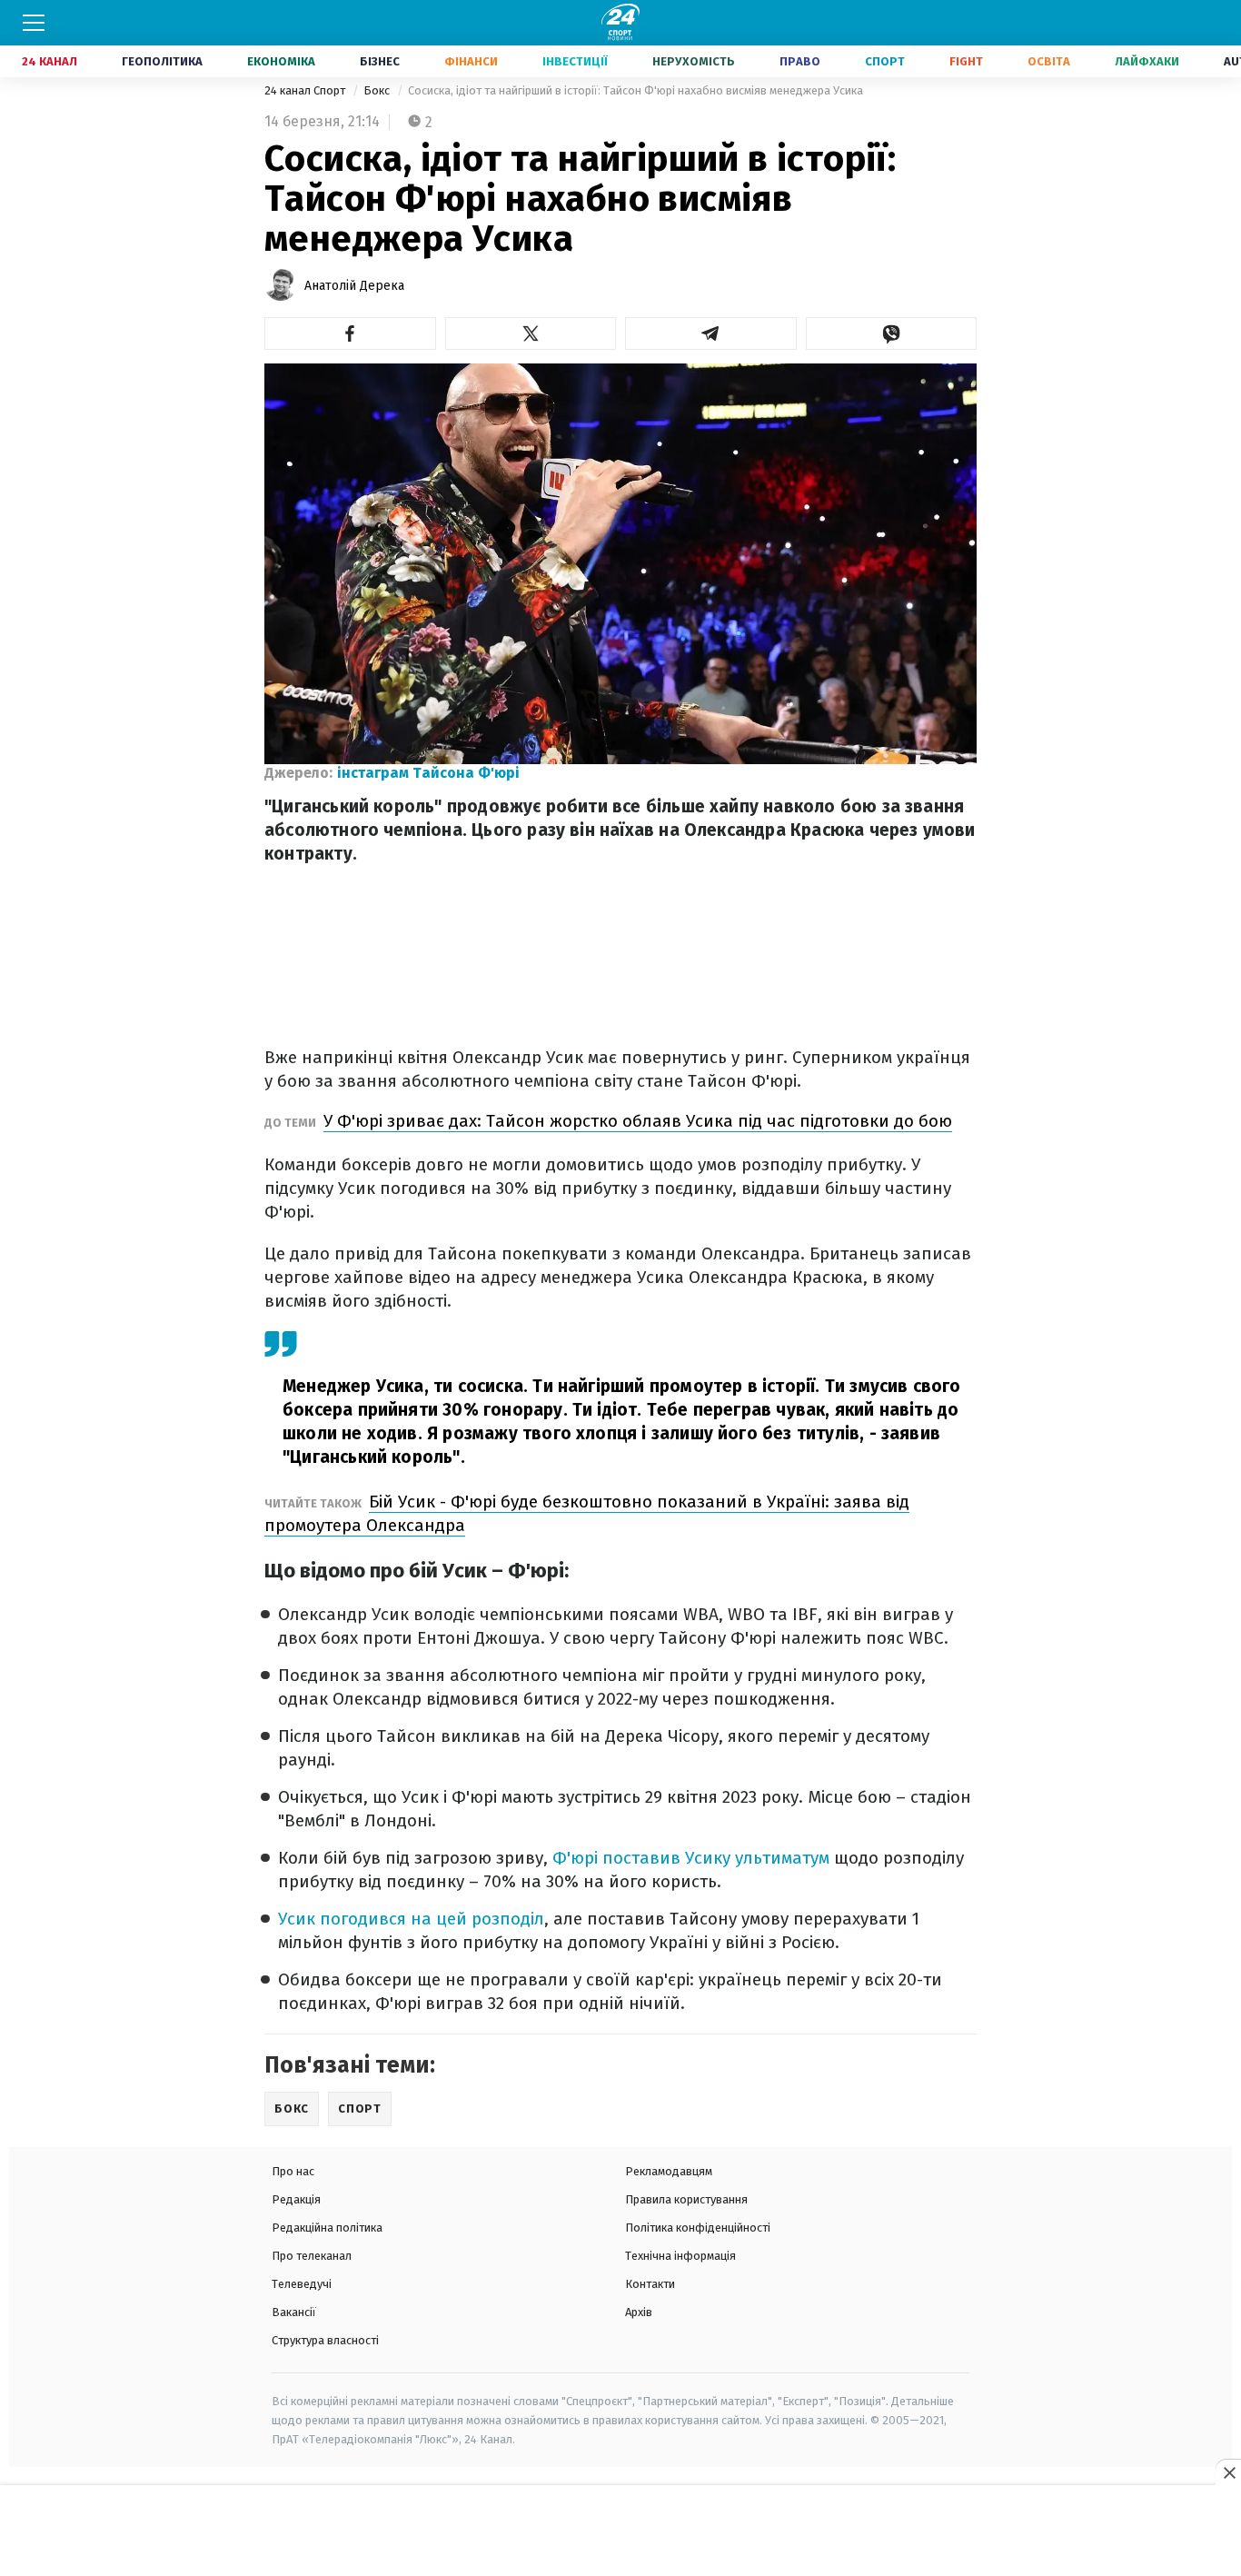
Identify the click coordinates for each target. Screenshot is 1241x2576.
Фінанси (471, 61)
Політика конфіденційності (698, 2228)
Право (800, 61)
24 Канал (50, 61)
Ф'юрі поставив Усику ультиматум (691, 1858)
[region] (620, 2531)
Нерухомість (694, 61)
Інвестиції (575, 61)
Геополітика (162, 61)
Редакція (296, 2199)
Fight (966, 61)
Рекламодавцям (669, 2171)
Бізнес (380, 61)
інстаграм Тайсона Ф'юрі (428, 773)
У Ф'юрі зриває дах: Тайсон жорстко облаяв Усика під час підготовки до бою (638, 1121)
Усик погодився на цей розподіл (411, 1919)
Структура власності (325, 2340)
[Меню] (34, 23)
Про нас (293, 2171)
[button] (350, 333)
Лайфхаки (1147, 61)
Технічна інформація (680, 2256)
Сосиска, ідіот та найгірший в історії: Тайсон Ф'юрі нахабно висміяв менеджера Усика (635, 90)
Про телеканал (312, 2256)
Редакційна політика (327, 2228)
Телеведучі (302, 2284)
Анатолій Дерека (354, 286)
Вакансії (294, 2312)
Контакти (650, 2284)
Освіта (1049, 61)
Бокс (378, 90)
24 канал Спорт (306, 90)
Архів (639, 2312)
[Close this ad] (1228, 2472)
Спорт (885, 61)
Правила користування (686, 2199)
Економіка (281, 61)
